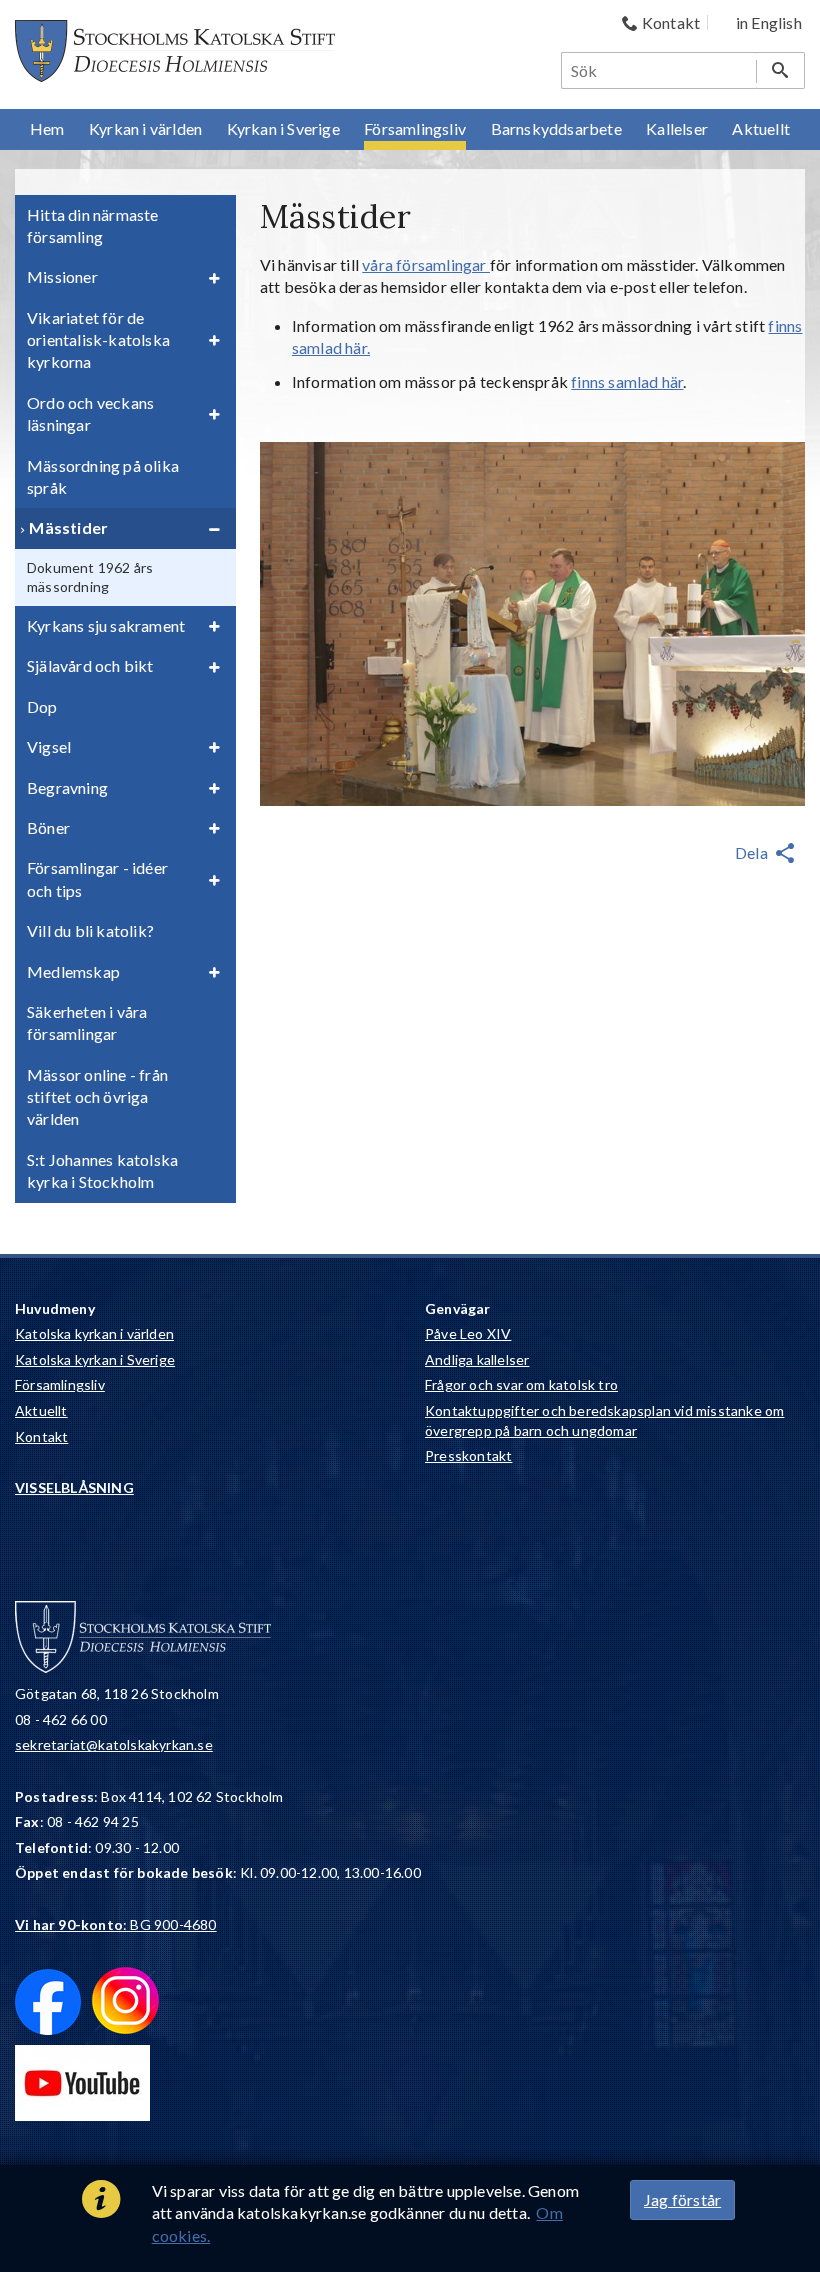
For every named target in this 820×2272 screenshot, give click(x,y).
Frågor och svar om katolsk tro (521, 1384)
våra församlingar (426, 264)
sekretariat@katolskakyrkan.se (114, 1744)
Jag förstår (682, 2199)
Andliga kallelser (477, 1359)
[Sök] (780, 70)
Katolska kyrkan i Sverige (95, 1359)
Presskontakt (468, 1455)
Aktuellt (41, 1410)
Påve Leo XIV (468, 1333)
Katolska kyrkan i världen (94, 1333)
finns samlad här (627, 381)
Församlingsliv (60, 1384)
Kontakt (41, 1436)
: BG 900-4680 (116, 1924)
